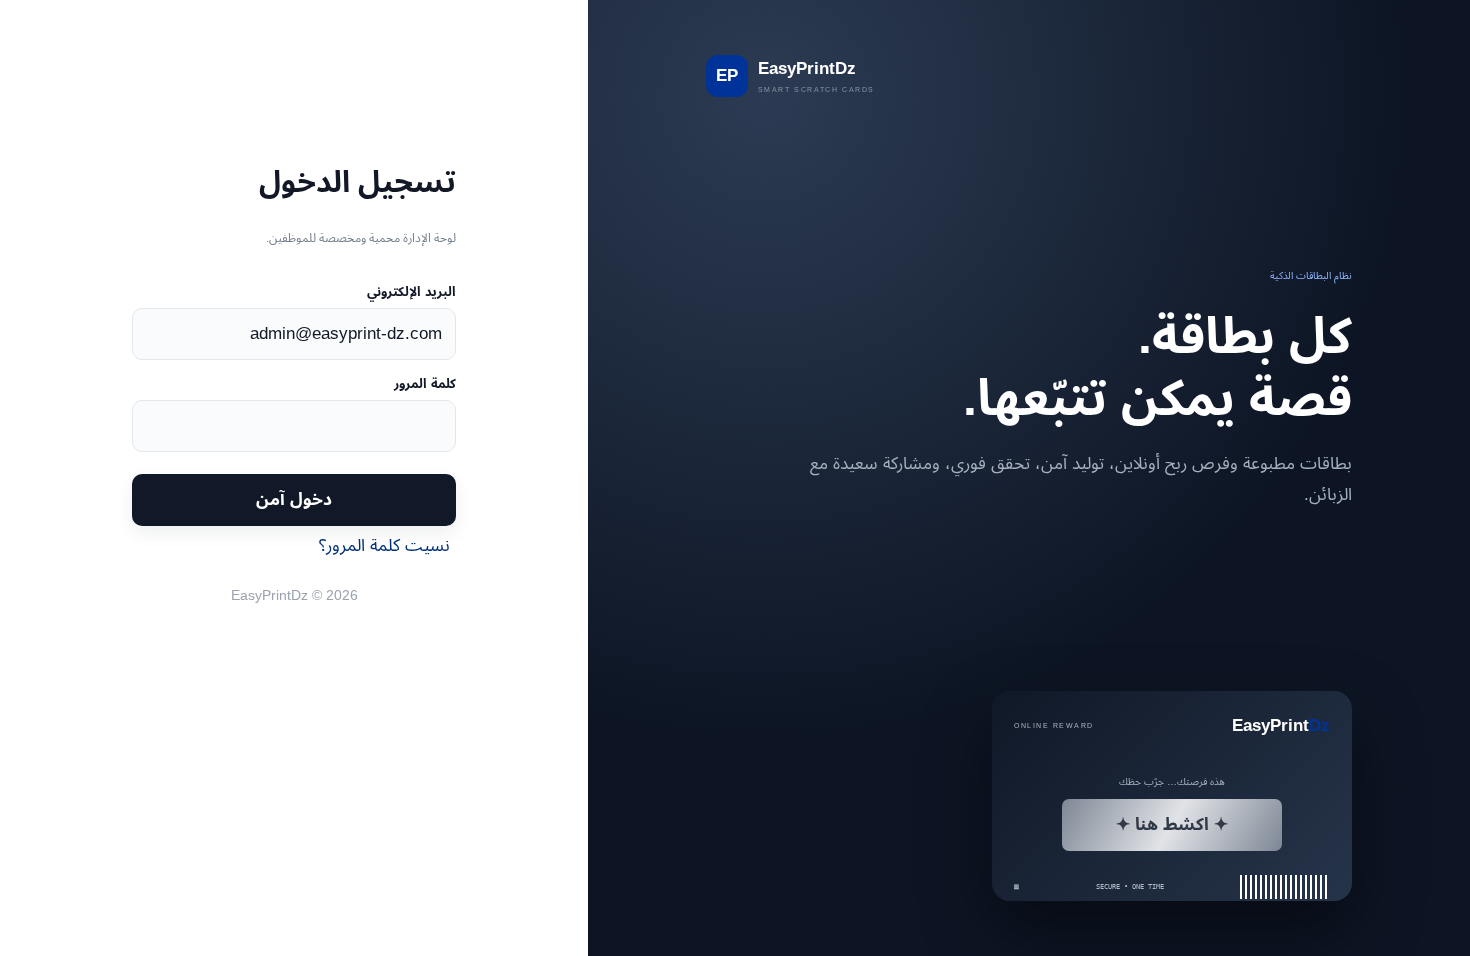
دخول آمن (294, 499)
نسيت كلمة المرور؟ (384, 545)
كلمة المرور (424, 383)
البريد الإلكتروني (411, 291)
